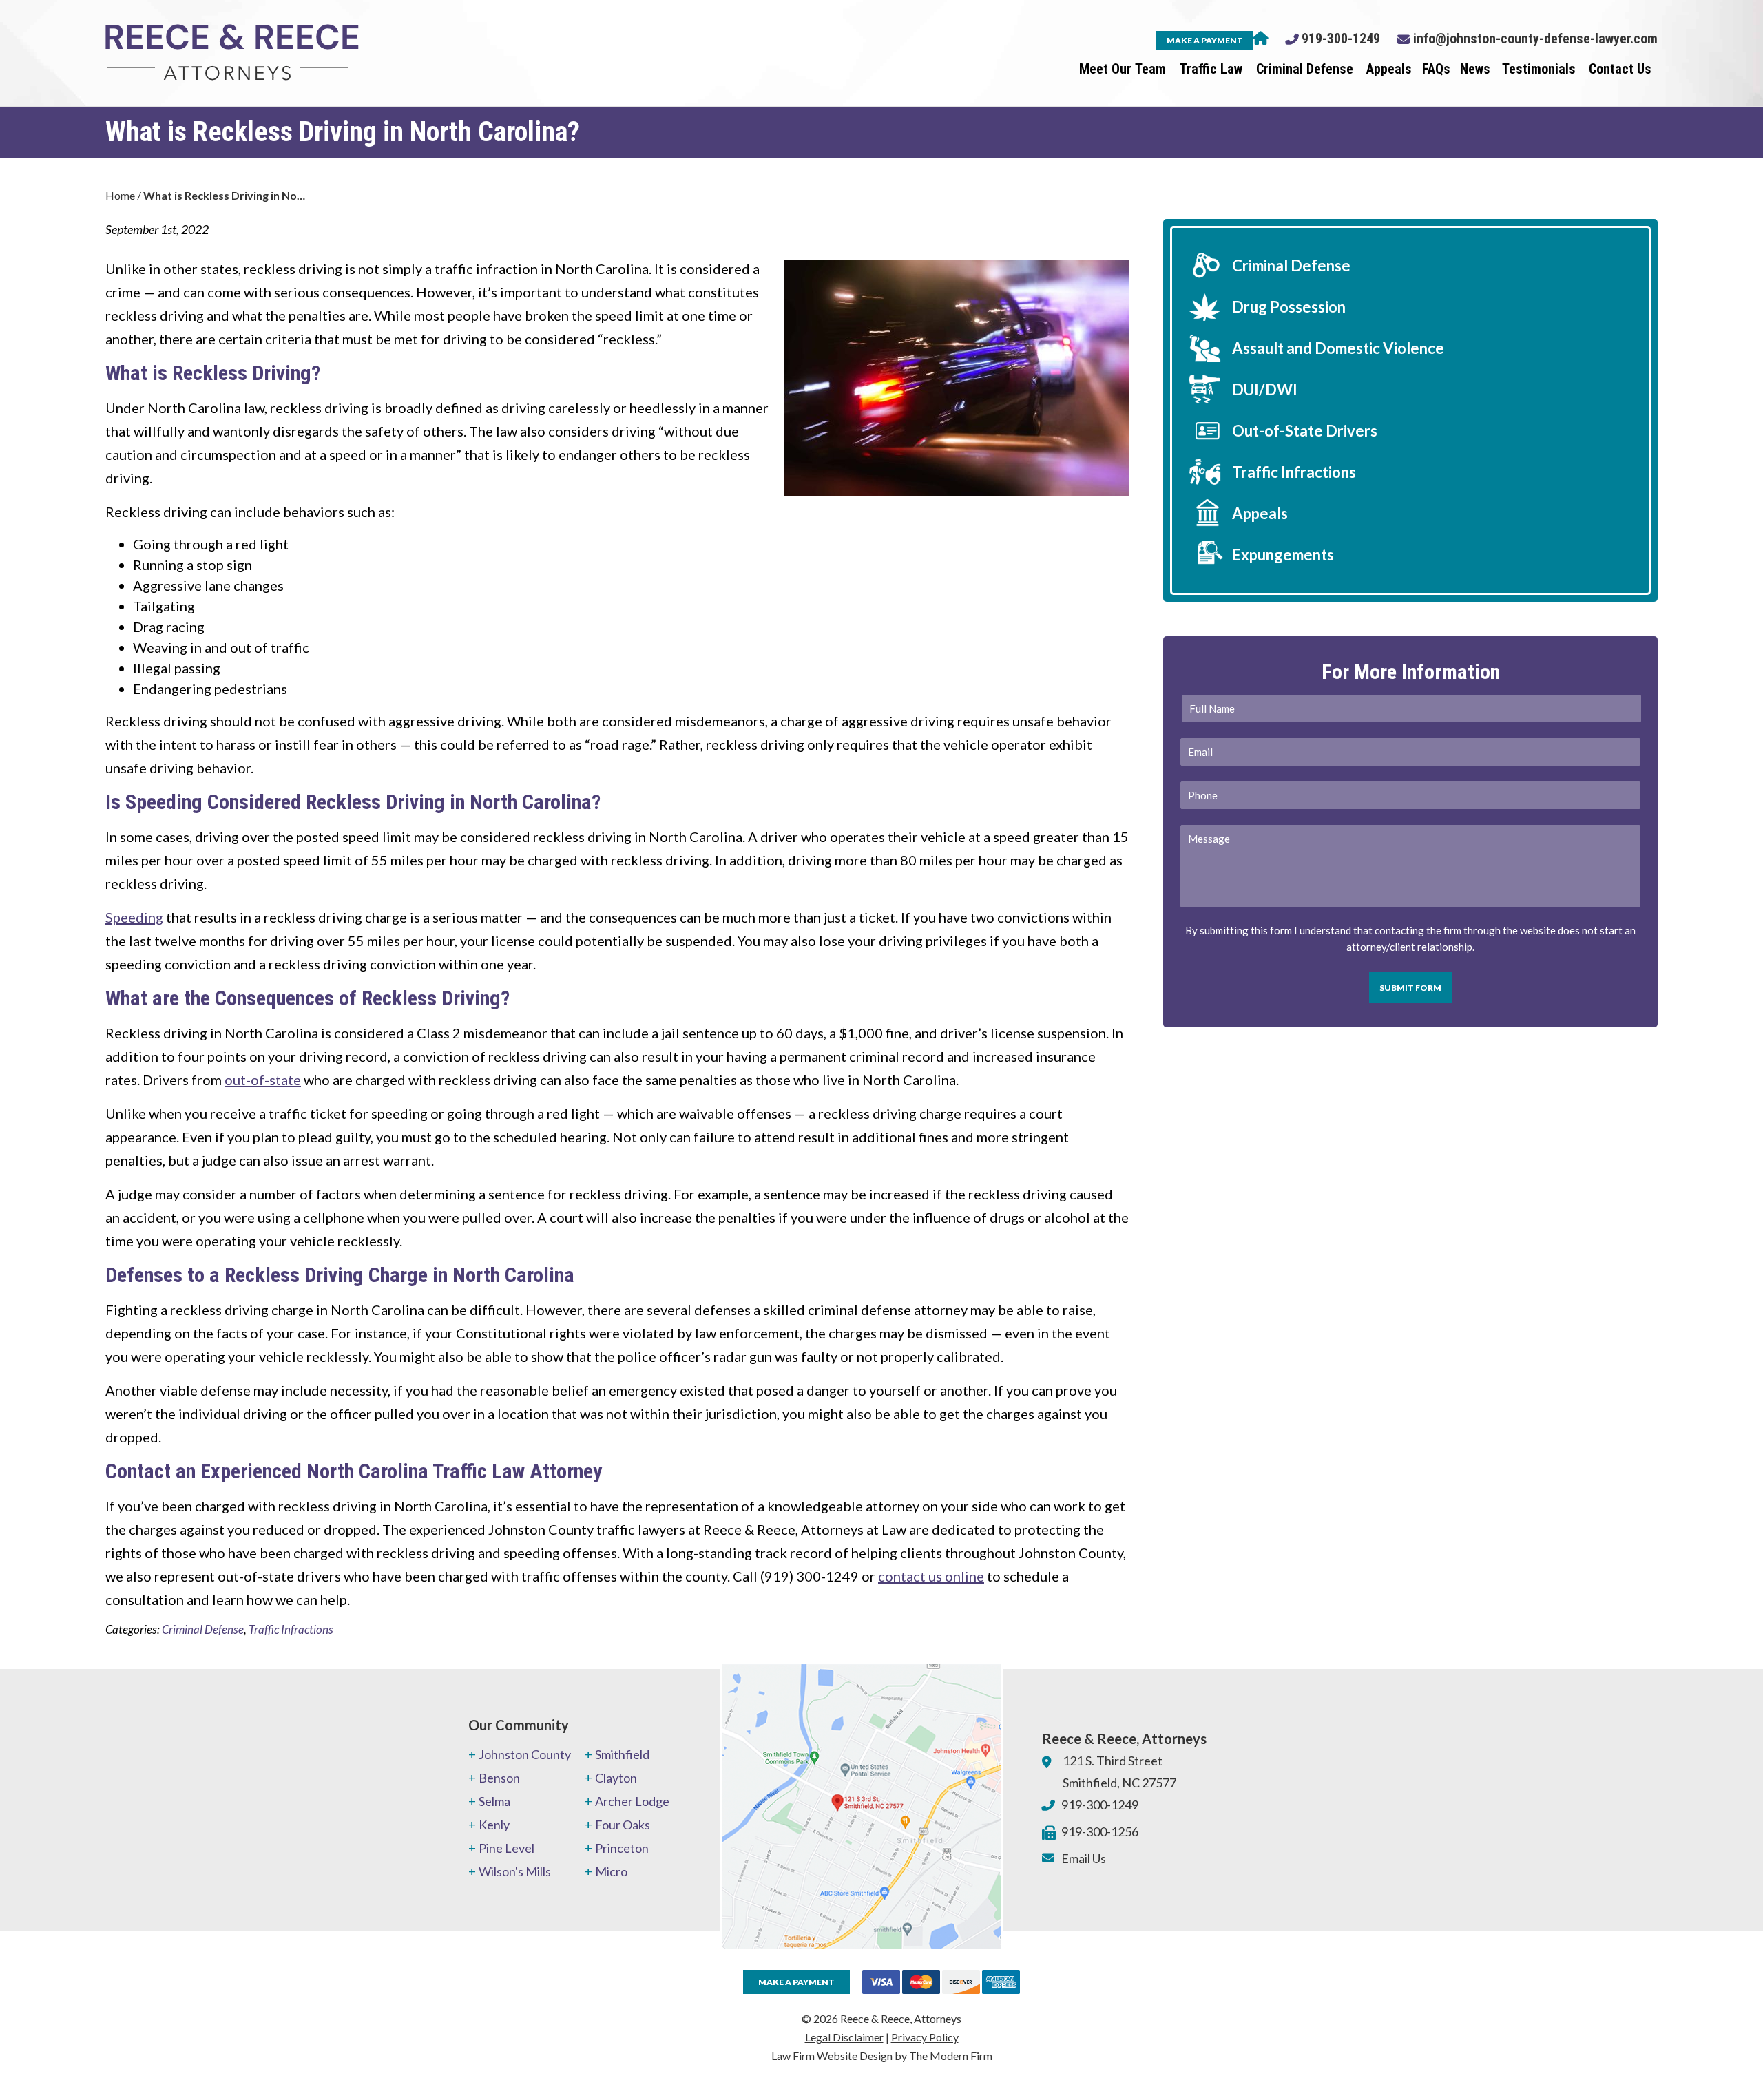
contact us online (931, 1576)
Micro (611, 1871)
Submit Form (1410, 988)
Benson (499, 1778)
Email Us (1084, 1858)
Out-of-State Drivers (1305, 431)
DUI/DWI (1265, 389)
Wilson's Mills (515, 1871)
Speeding (134, 917)
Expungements (1283, 555)
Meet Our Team (1123, 69)
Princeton (622, 1848)
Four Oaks (623, 1825)
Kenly (494, 1825)
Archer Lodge (632, 1801)
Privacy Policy (925, 2037)
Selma (494, 1801)
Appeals (1389, 69)
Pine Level (507, 1848)
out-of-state (263, 1080)
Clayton (616, 1778)
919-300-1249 (1341, 39)
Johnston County (525, 1754)
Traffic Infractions (291, 1629)
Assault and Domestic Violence (1338, 348)
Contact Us (1620, 69)
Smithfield (622, 1754)
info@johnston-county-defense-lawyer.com (1535, 39)
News (1475, 69)
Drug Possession (1289, 307)
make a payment (1205, 40)
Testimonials (1539, 69)
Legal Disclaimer (844, 2037)
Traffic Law (1211, 69)
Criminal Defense (1305, 69)
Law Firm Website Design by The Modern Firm (882, 2056)
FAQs (1436, 69)
